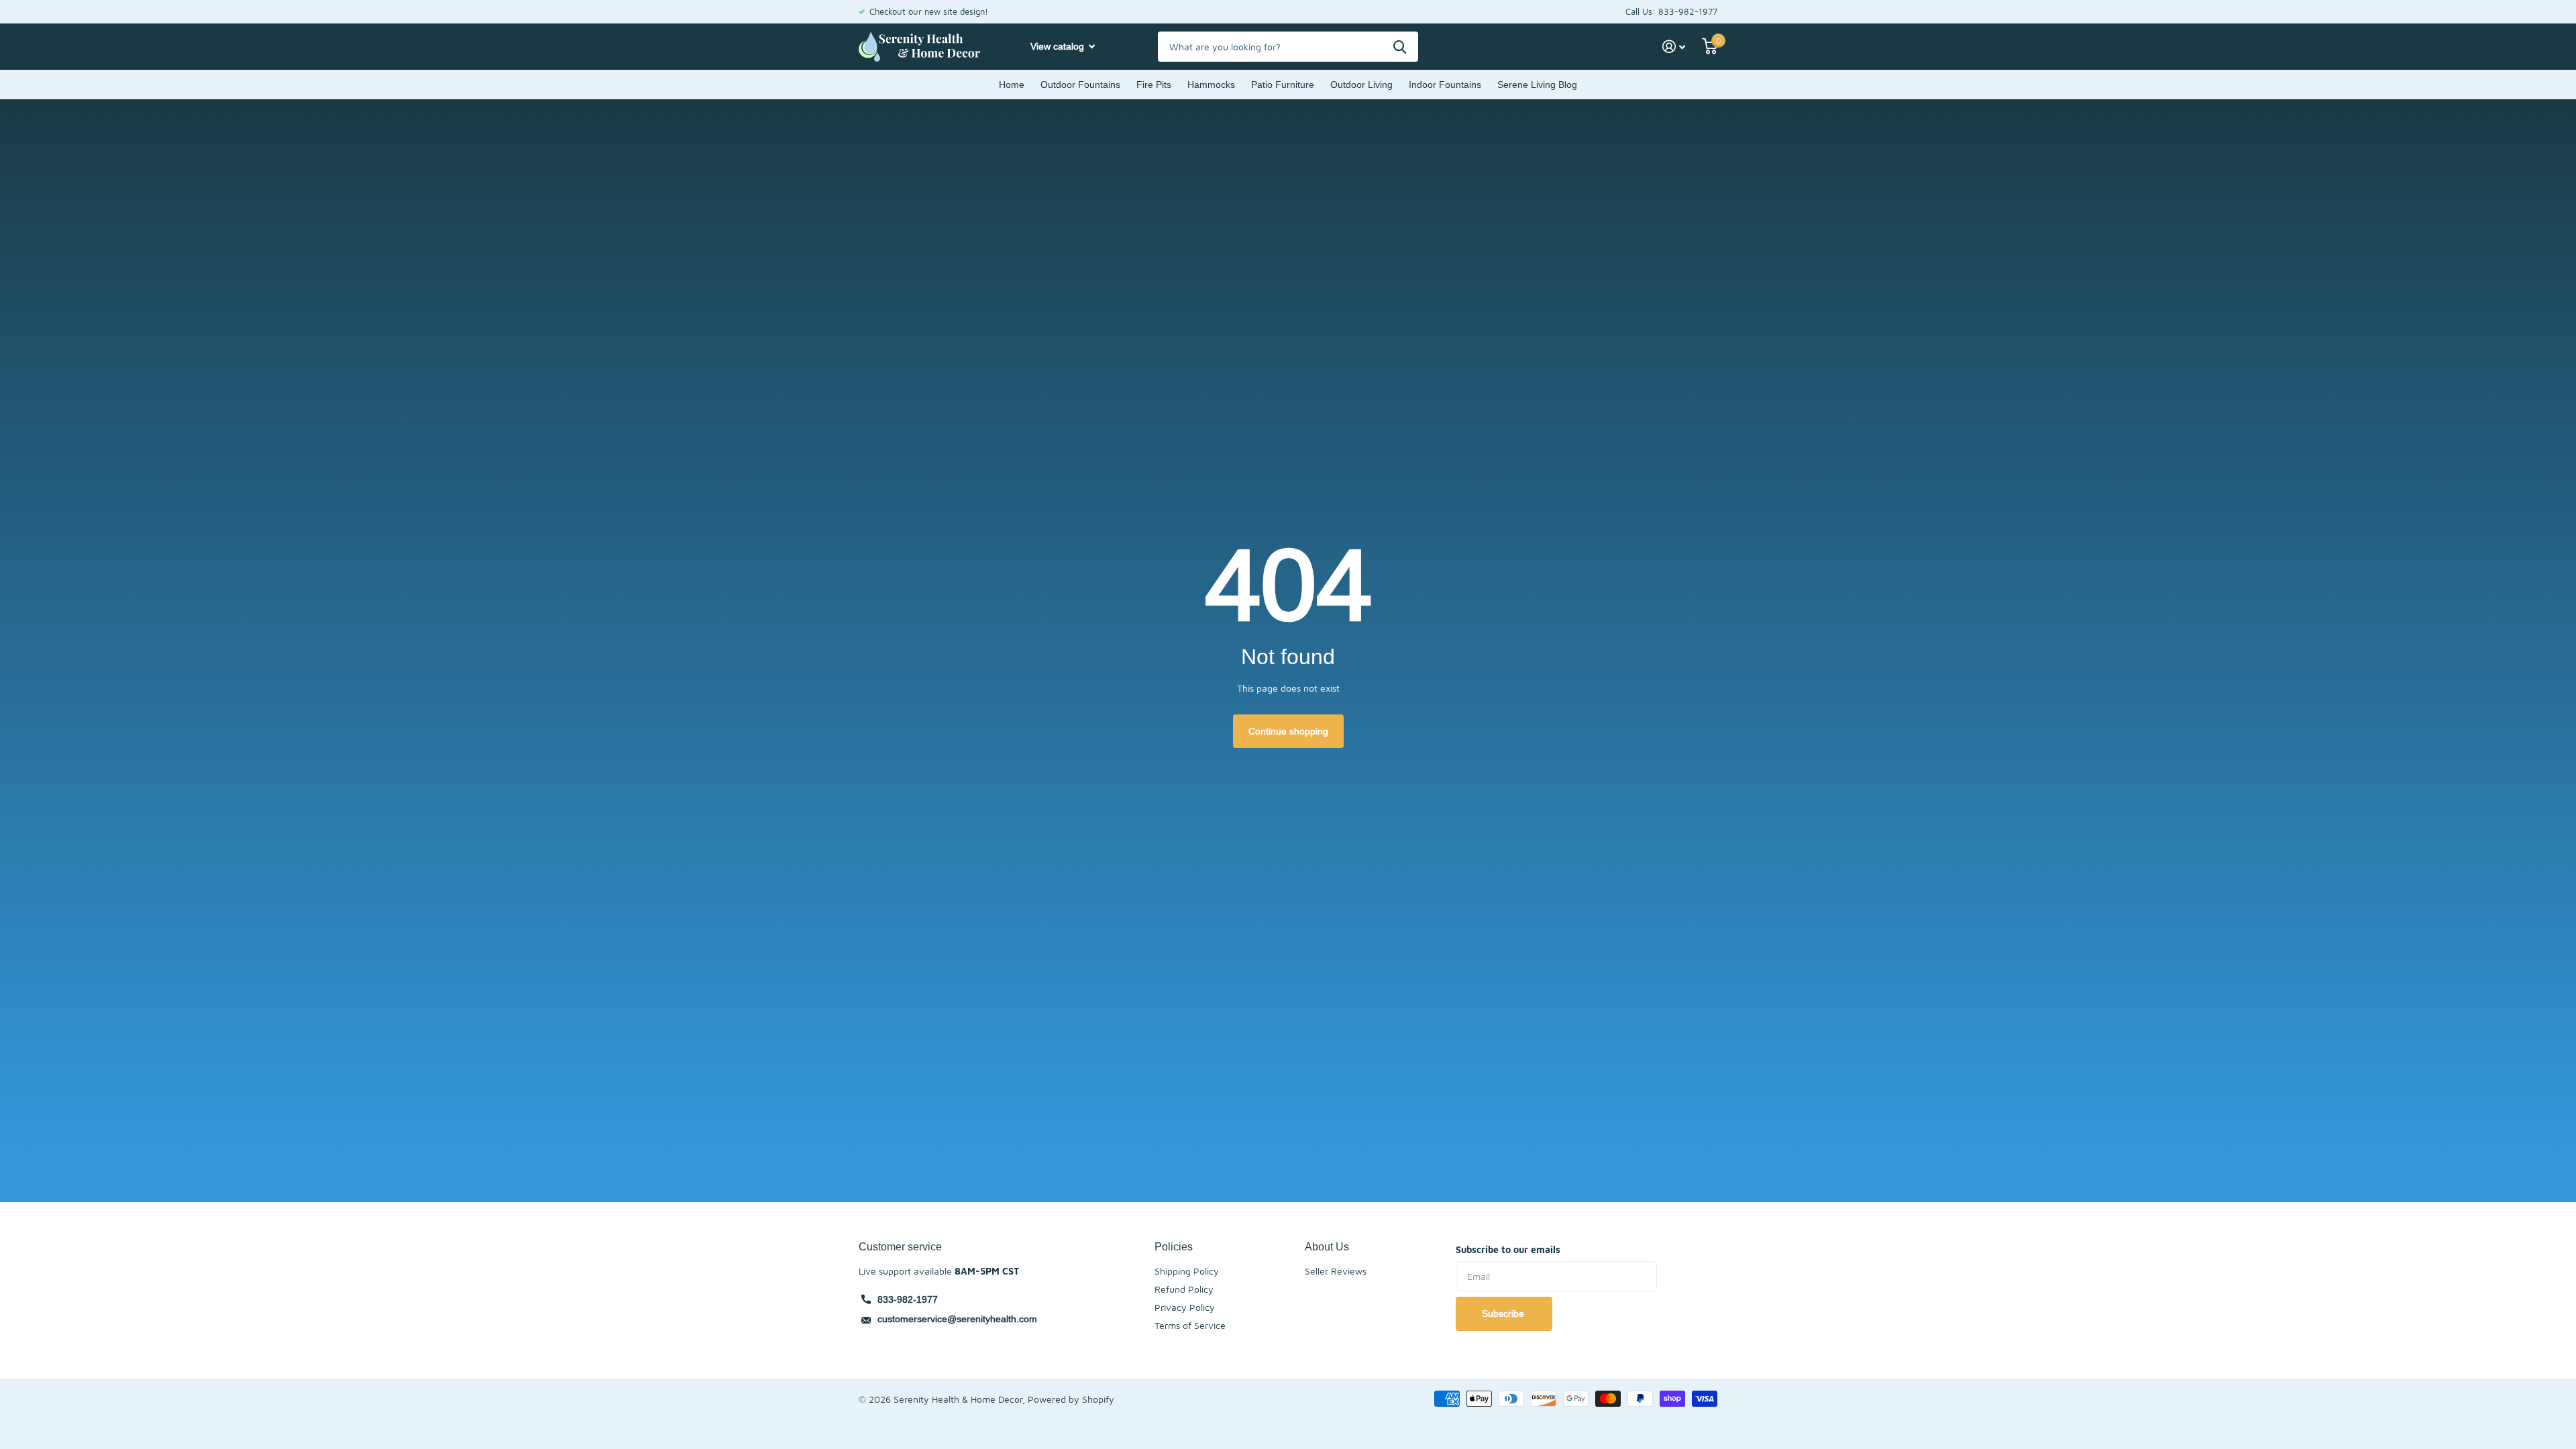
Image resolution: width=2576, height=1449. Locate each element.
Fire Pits (1154, 85)
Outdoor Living (1361, 85)
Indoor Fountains (1445, 85)
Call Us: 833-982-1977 (1671, 11)
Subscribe (1504, 1313)
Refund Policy (1184, 1289)
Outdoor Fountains (1080, 85)
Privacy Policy (1185, 1307)
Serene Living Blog (1537, 85)
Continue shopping (1288, 731)
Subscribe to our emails (1508, 1249)
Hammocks (1211, 85)
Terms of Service (1190, 1325)
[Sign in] (1674, 47)
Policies (1174, 1246)
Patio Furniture (1283, 85)
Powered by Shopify (1071, 1399)
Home (1012, 85)
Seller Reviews (1336, 1271)
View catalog (1059, 46)
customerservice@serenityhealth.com (957, 1319)
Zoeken (1400, 47)
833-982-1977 (908, 1299)
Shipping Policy (1187, 1271)
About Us (1327, 1246)
